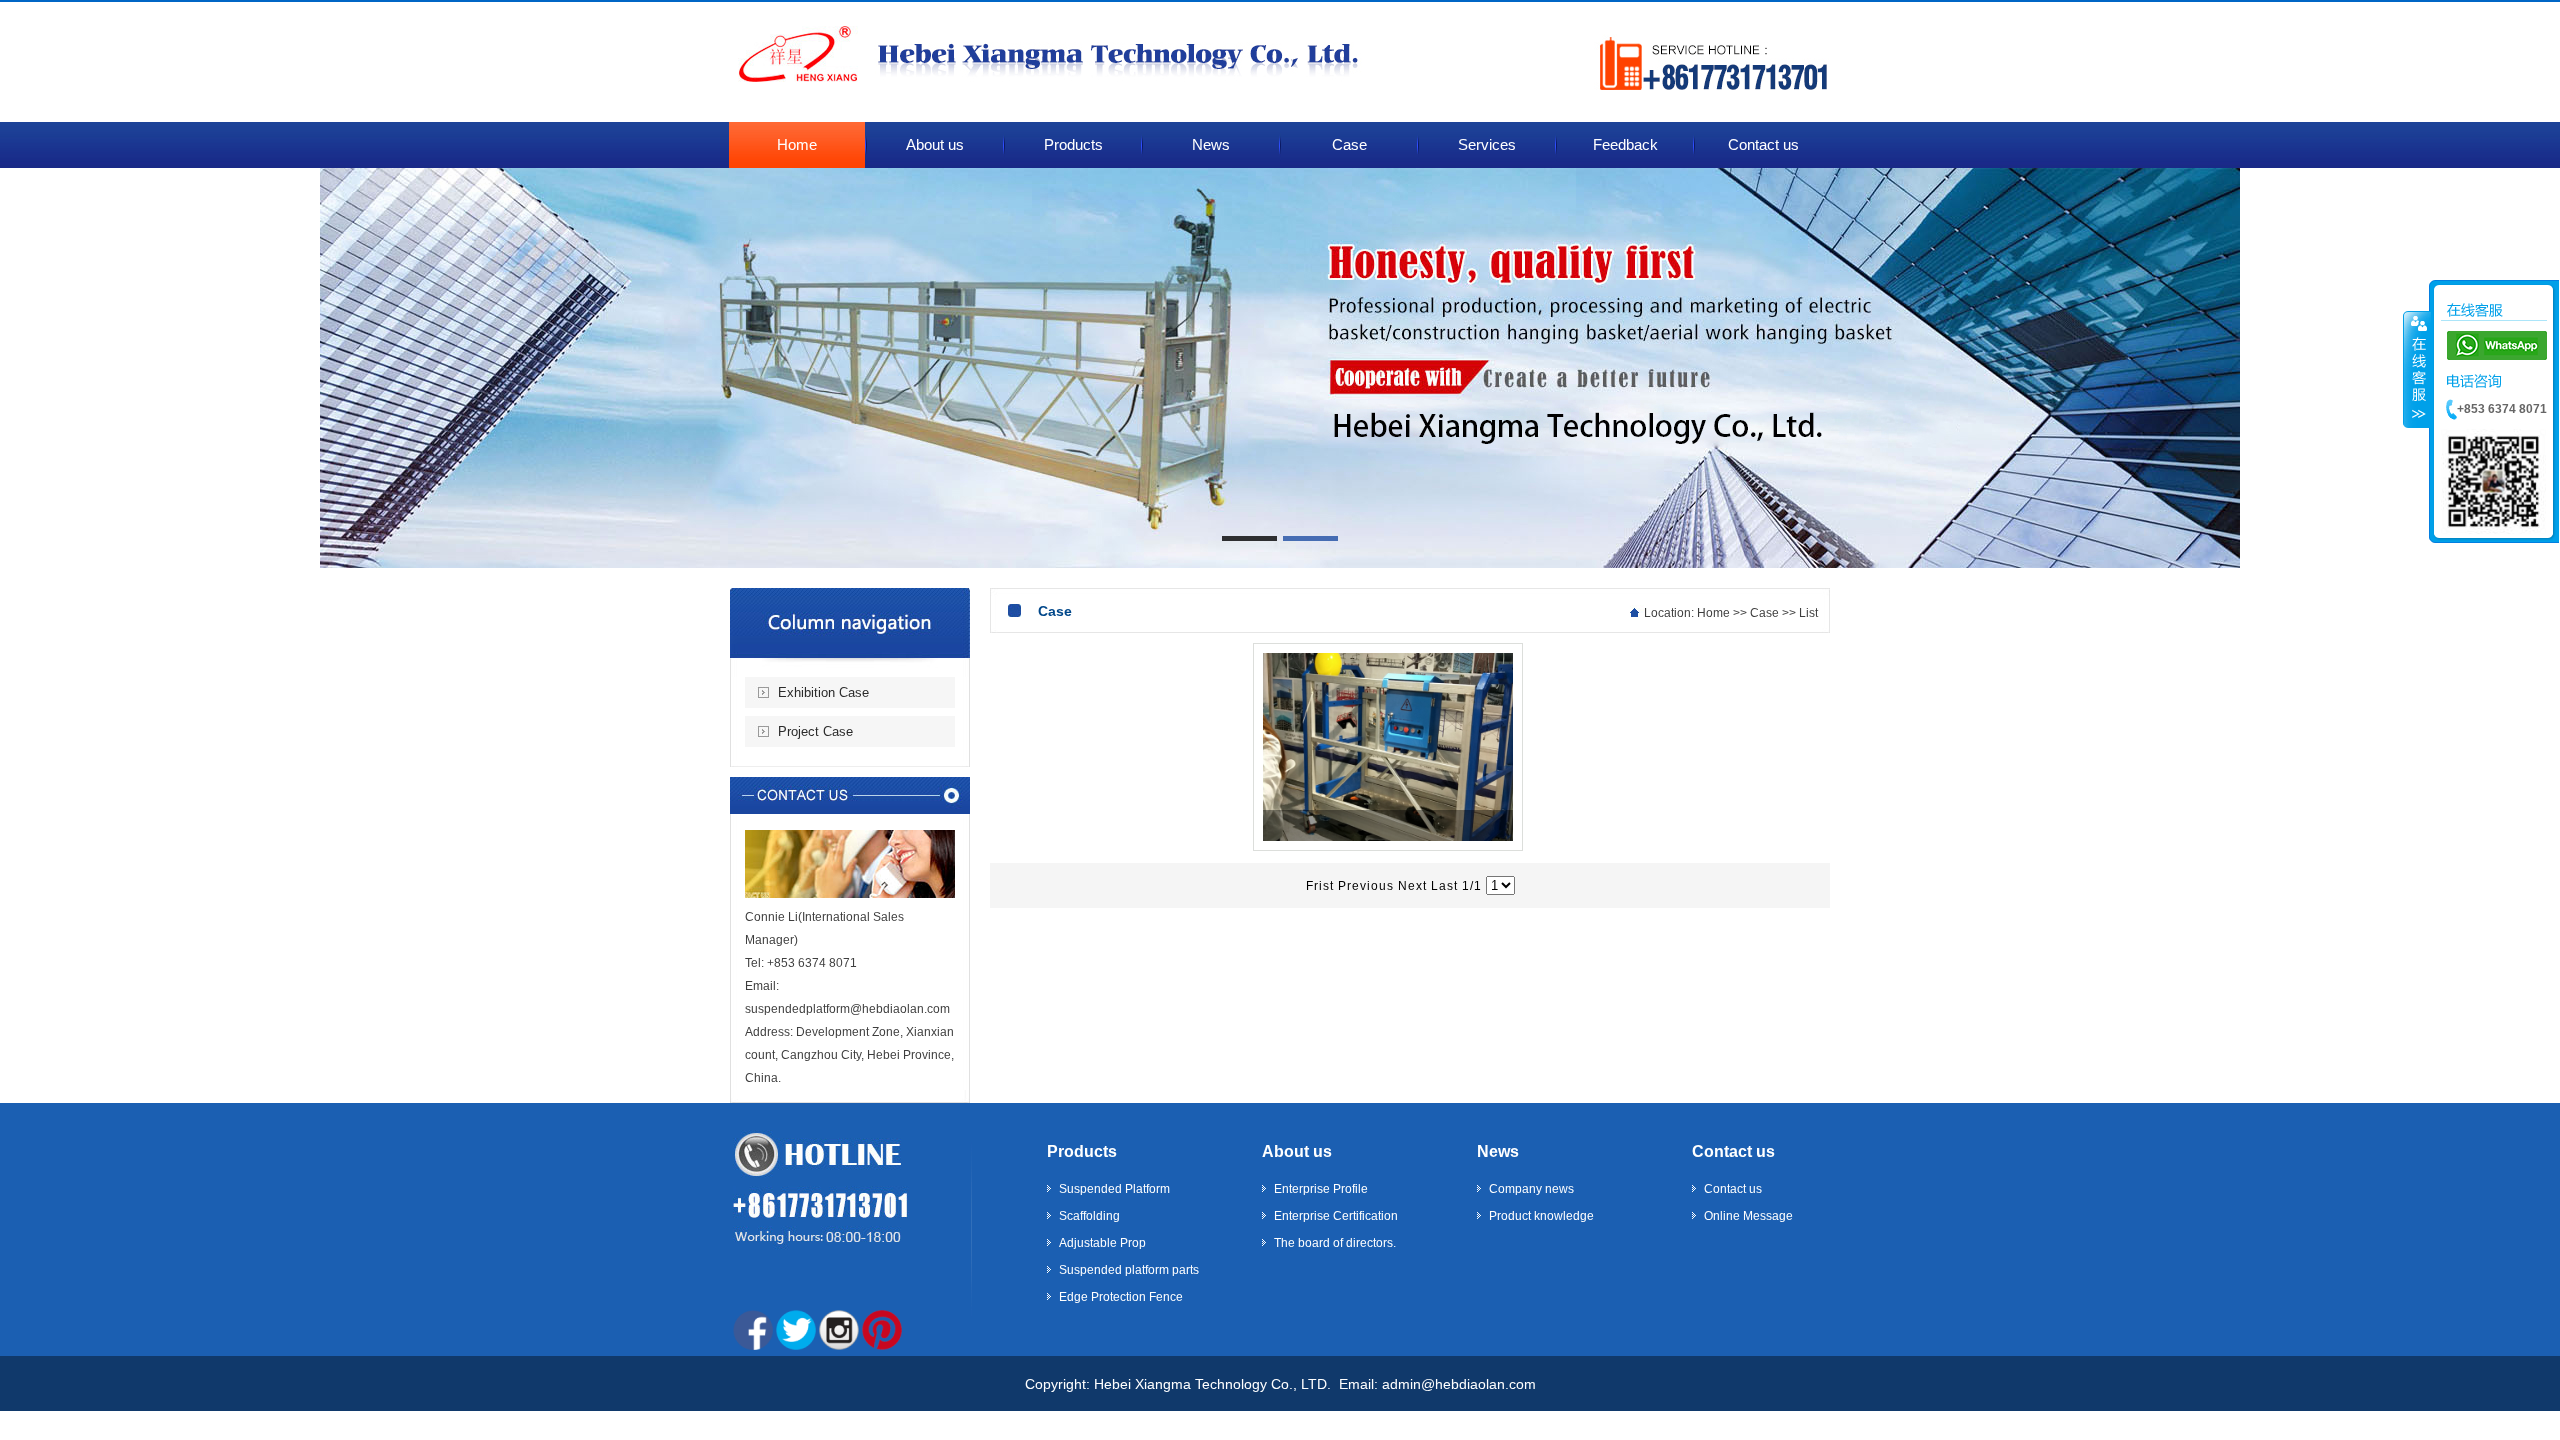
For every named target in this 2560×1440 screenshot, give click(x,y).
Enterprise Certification (1336, 1216)
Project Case (815, 731)
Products (1082, 1151)
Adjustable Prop (1102, 1243)
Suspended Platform (1114, 1189)
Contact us (1733, 1151)
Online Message (1748, 1216)
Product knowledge (1541, 1216)
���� (2417, 369)
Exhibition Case (823, 692)
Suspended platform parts (1129, 1270)
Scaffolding (1089, 1216)
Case (1764, 613)
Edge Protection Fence (1121, 1297)
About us (1297, 1151)
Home (1713, 613)
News (1498, 1151)
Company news (1531, 1189)
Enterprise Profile (1321, 1189)
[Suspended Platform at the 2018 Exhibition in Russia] (1388, 846)
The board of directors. (1335, 1243)
